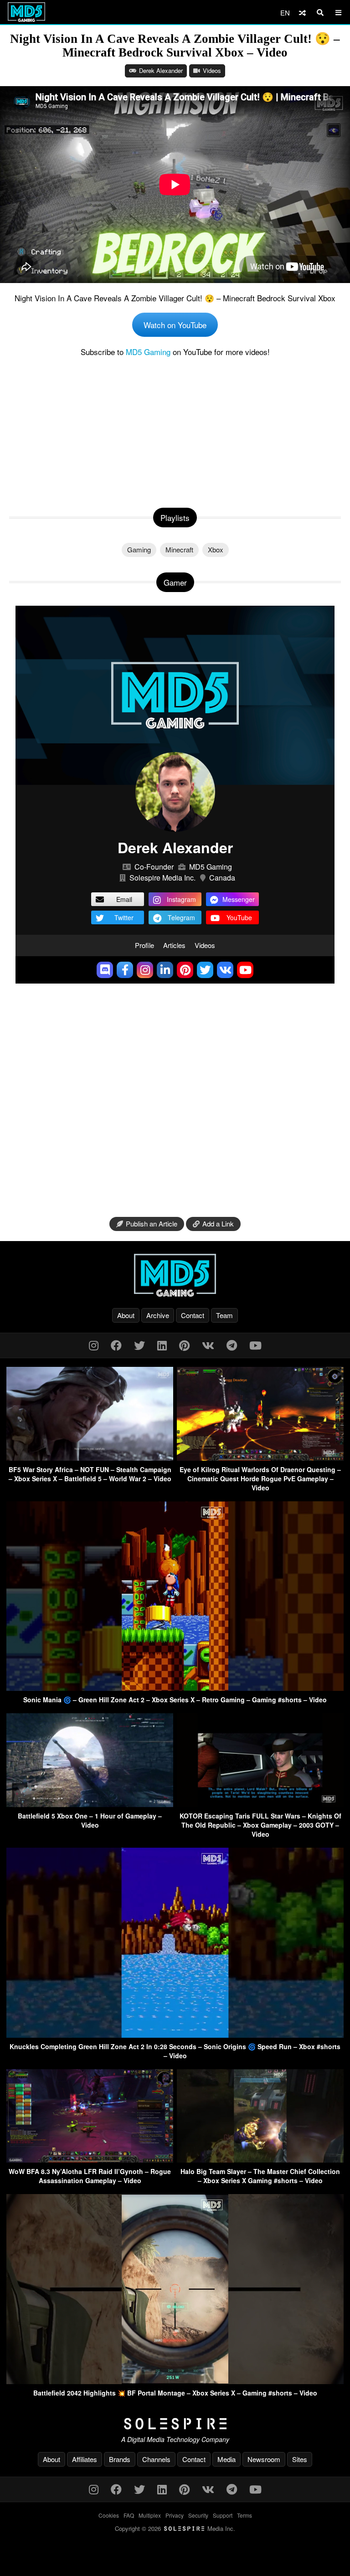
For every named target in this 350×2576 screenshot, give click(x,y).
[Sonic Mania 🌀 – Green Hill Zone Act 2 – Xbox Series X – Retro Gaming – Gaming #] (175, 1688)
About (126, 1315)
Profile (144, 945)
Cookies (109, 2515)
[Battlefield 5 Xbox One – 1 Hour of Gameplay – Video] (90, 1804)
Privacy (175, 2515)
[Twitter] (139, 1345)
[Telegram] (232, 1345)
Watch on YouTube (175, 325)
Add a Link (218, 1224)
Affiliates (85, 2459)
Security (198, 2515)
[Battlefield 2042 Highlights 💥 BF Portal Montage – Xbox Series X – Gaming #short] (175, 2381)
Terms (244, 2515)
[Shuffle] (302, 13)
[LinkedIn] (162, 1345)
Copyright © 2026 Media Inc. (175, 2528)
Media (226, 2459)
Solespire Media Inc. (162, 878)
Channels (156, 2459)
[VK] (208, 1345)
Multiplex (150, 2515)
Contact (193, 1315)
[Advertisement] (175, 430)
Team (224, 1315)
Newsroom (264, 2459)
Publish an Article (152, 1224)
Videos (212, 70)
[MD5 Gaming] (175, 1275)
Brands (120, 2459)
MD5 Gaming (148, 352)
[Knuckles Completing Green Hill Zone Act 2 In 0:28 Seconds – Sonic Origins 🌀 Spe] (175, 2035)
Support (223, 2515)
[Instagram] (94, 1345)
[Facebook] (116, 1345)
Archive (158, 1315)
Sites (300, 2459)
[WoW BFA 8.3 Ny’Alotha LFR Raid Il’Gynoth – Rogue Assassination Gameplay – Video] (90, 2160)
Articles (174, 945)
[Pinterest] (184, 1345)
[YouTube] (255, 1345)
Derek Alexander (161, 70)
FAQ (129, 2515)
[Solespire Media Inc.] (175, 2424)
